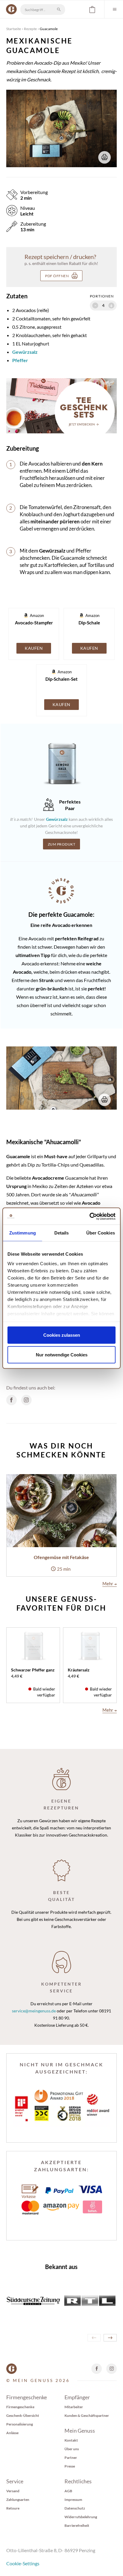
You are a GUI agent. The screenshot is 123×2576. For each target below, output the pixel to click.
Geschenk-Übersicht (23, 2416)
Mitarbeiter (74, 2407)
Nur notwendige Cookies (62, 1354)
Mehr (110, 1584)
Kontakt (71, 2440)
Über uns (72, 2449)
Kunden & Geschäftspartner (87, 2416)
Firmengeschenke (20, 2407)
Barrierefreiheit (77, 2525)
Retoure (13, 2508)
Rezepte (30, 29)
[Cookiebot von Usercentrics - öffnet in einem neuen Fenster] (89, 1216)
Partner (71, 2458)
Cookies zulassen (62, 1335)
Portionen (102, 296)
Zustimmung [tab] (23, 1233)
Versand (13, 2491)
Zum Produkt (62, 844)
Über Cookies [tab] (101, 1233)
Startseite (14, 29)
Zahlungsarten (18, 2500)
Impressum (73, 2500)
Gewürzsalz (25, 352)
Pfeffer (20, 360)
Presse (70, 2466)
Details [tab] (62, 1233)
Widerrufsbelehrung (81, 2517)
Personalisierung (20, 2424)
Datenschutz (75, 2508)
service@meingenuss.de (34, 2011)
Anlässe (12, 2433)
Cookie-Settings (23, 2563)
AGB (68, 2491)
